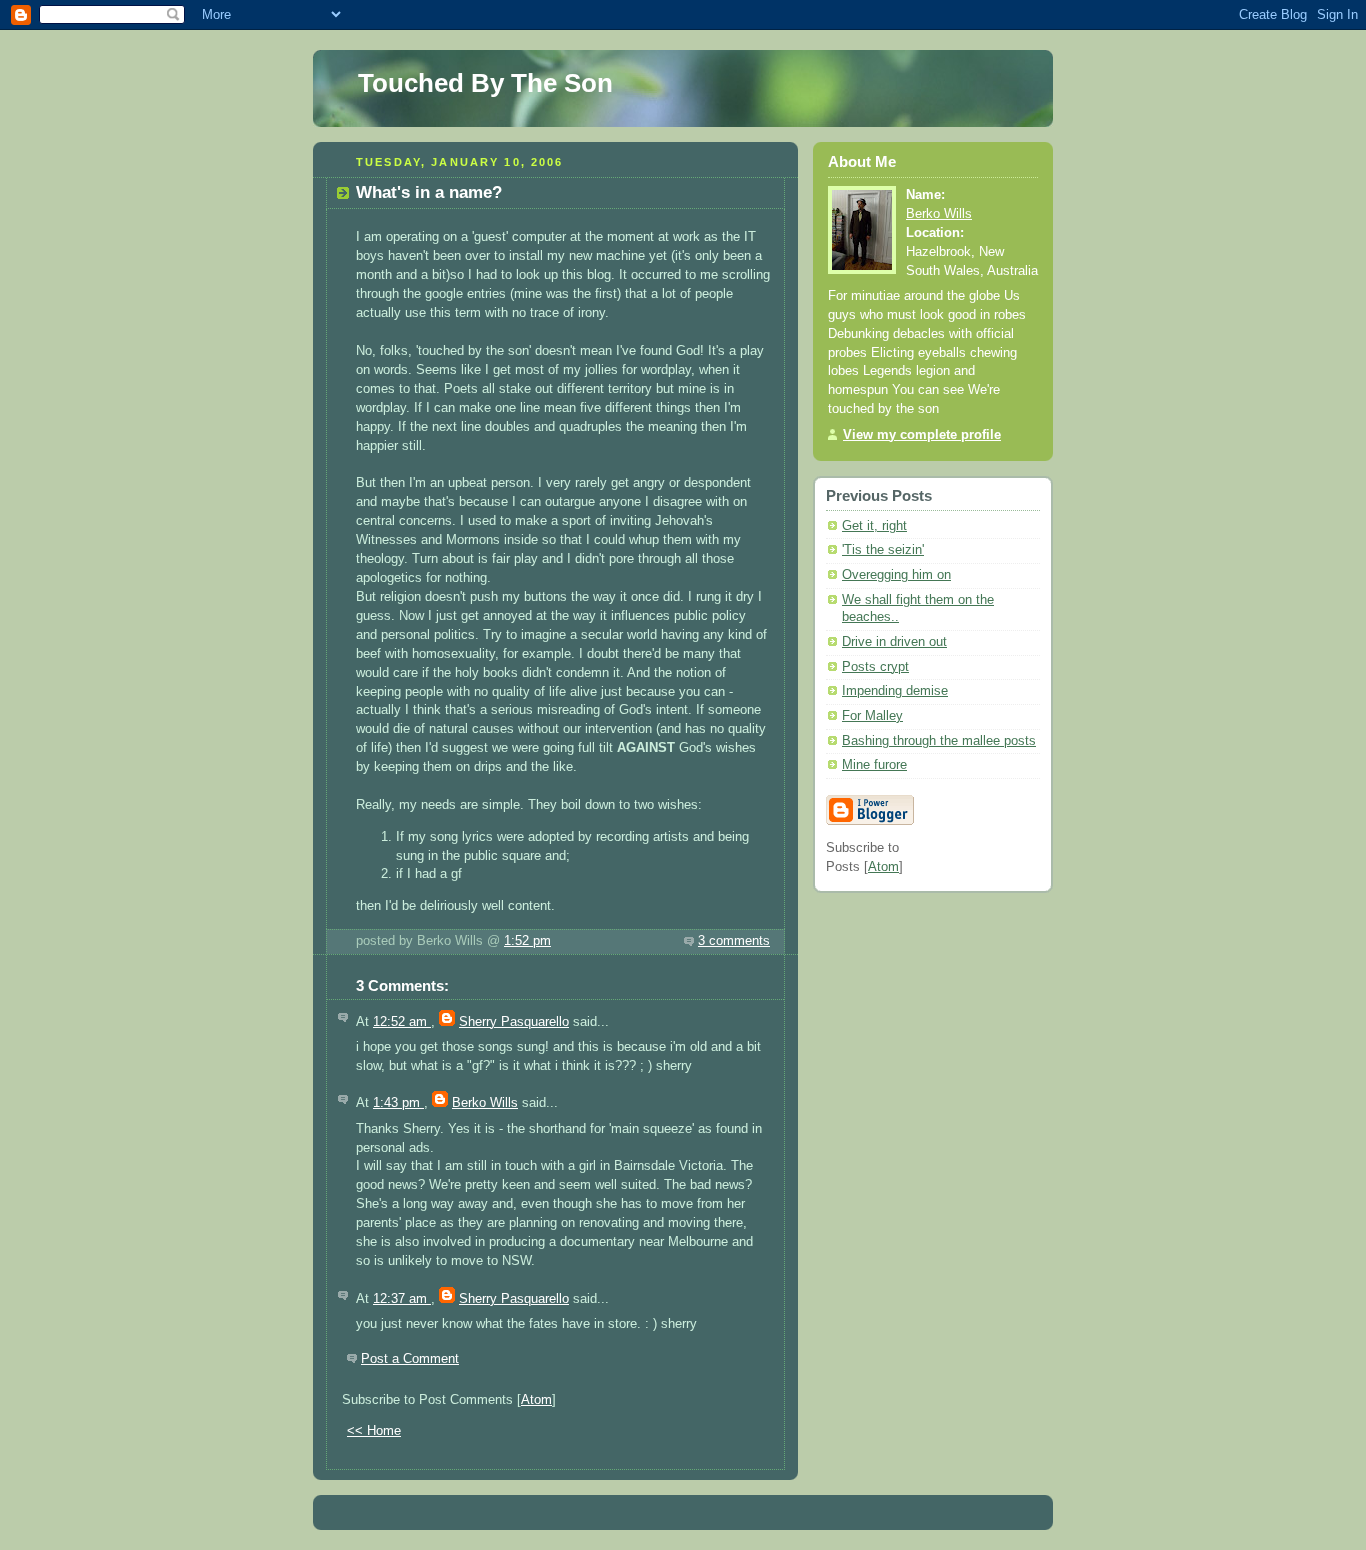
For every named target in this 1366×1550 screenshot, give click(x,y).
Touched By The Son (485, 83)
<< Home (374, 1431)
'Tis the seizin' (883, 550)
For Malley (872, 716)
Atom (536, 1400)
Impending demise (895, 691)
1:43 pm (398, 1103)
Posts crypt (875, 667)
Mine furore (874, 765)
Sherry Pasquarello (514, 1022)
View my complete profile (922, 435)
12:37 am (402, 1299)
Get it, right (874, 526)
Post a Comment (410, 1359)
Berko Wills (485, 1103)
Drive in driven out (894, 642)
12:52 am (402, 1022)
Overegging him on (896, 575)
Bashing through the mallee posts (939, 741)
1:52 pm (527, 941)
